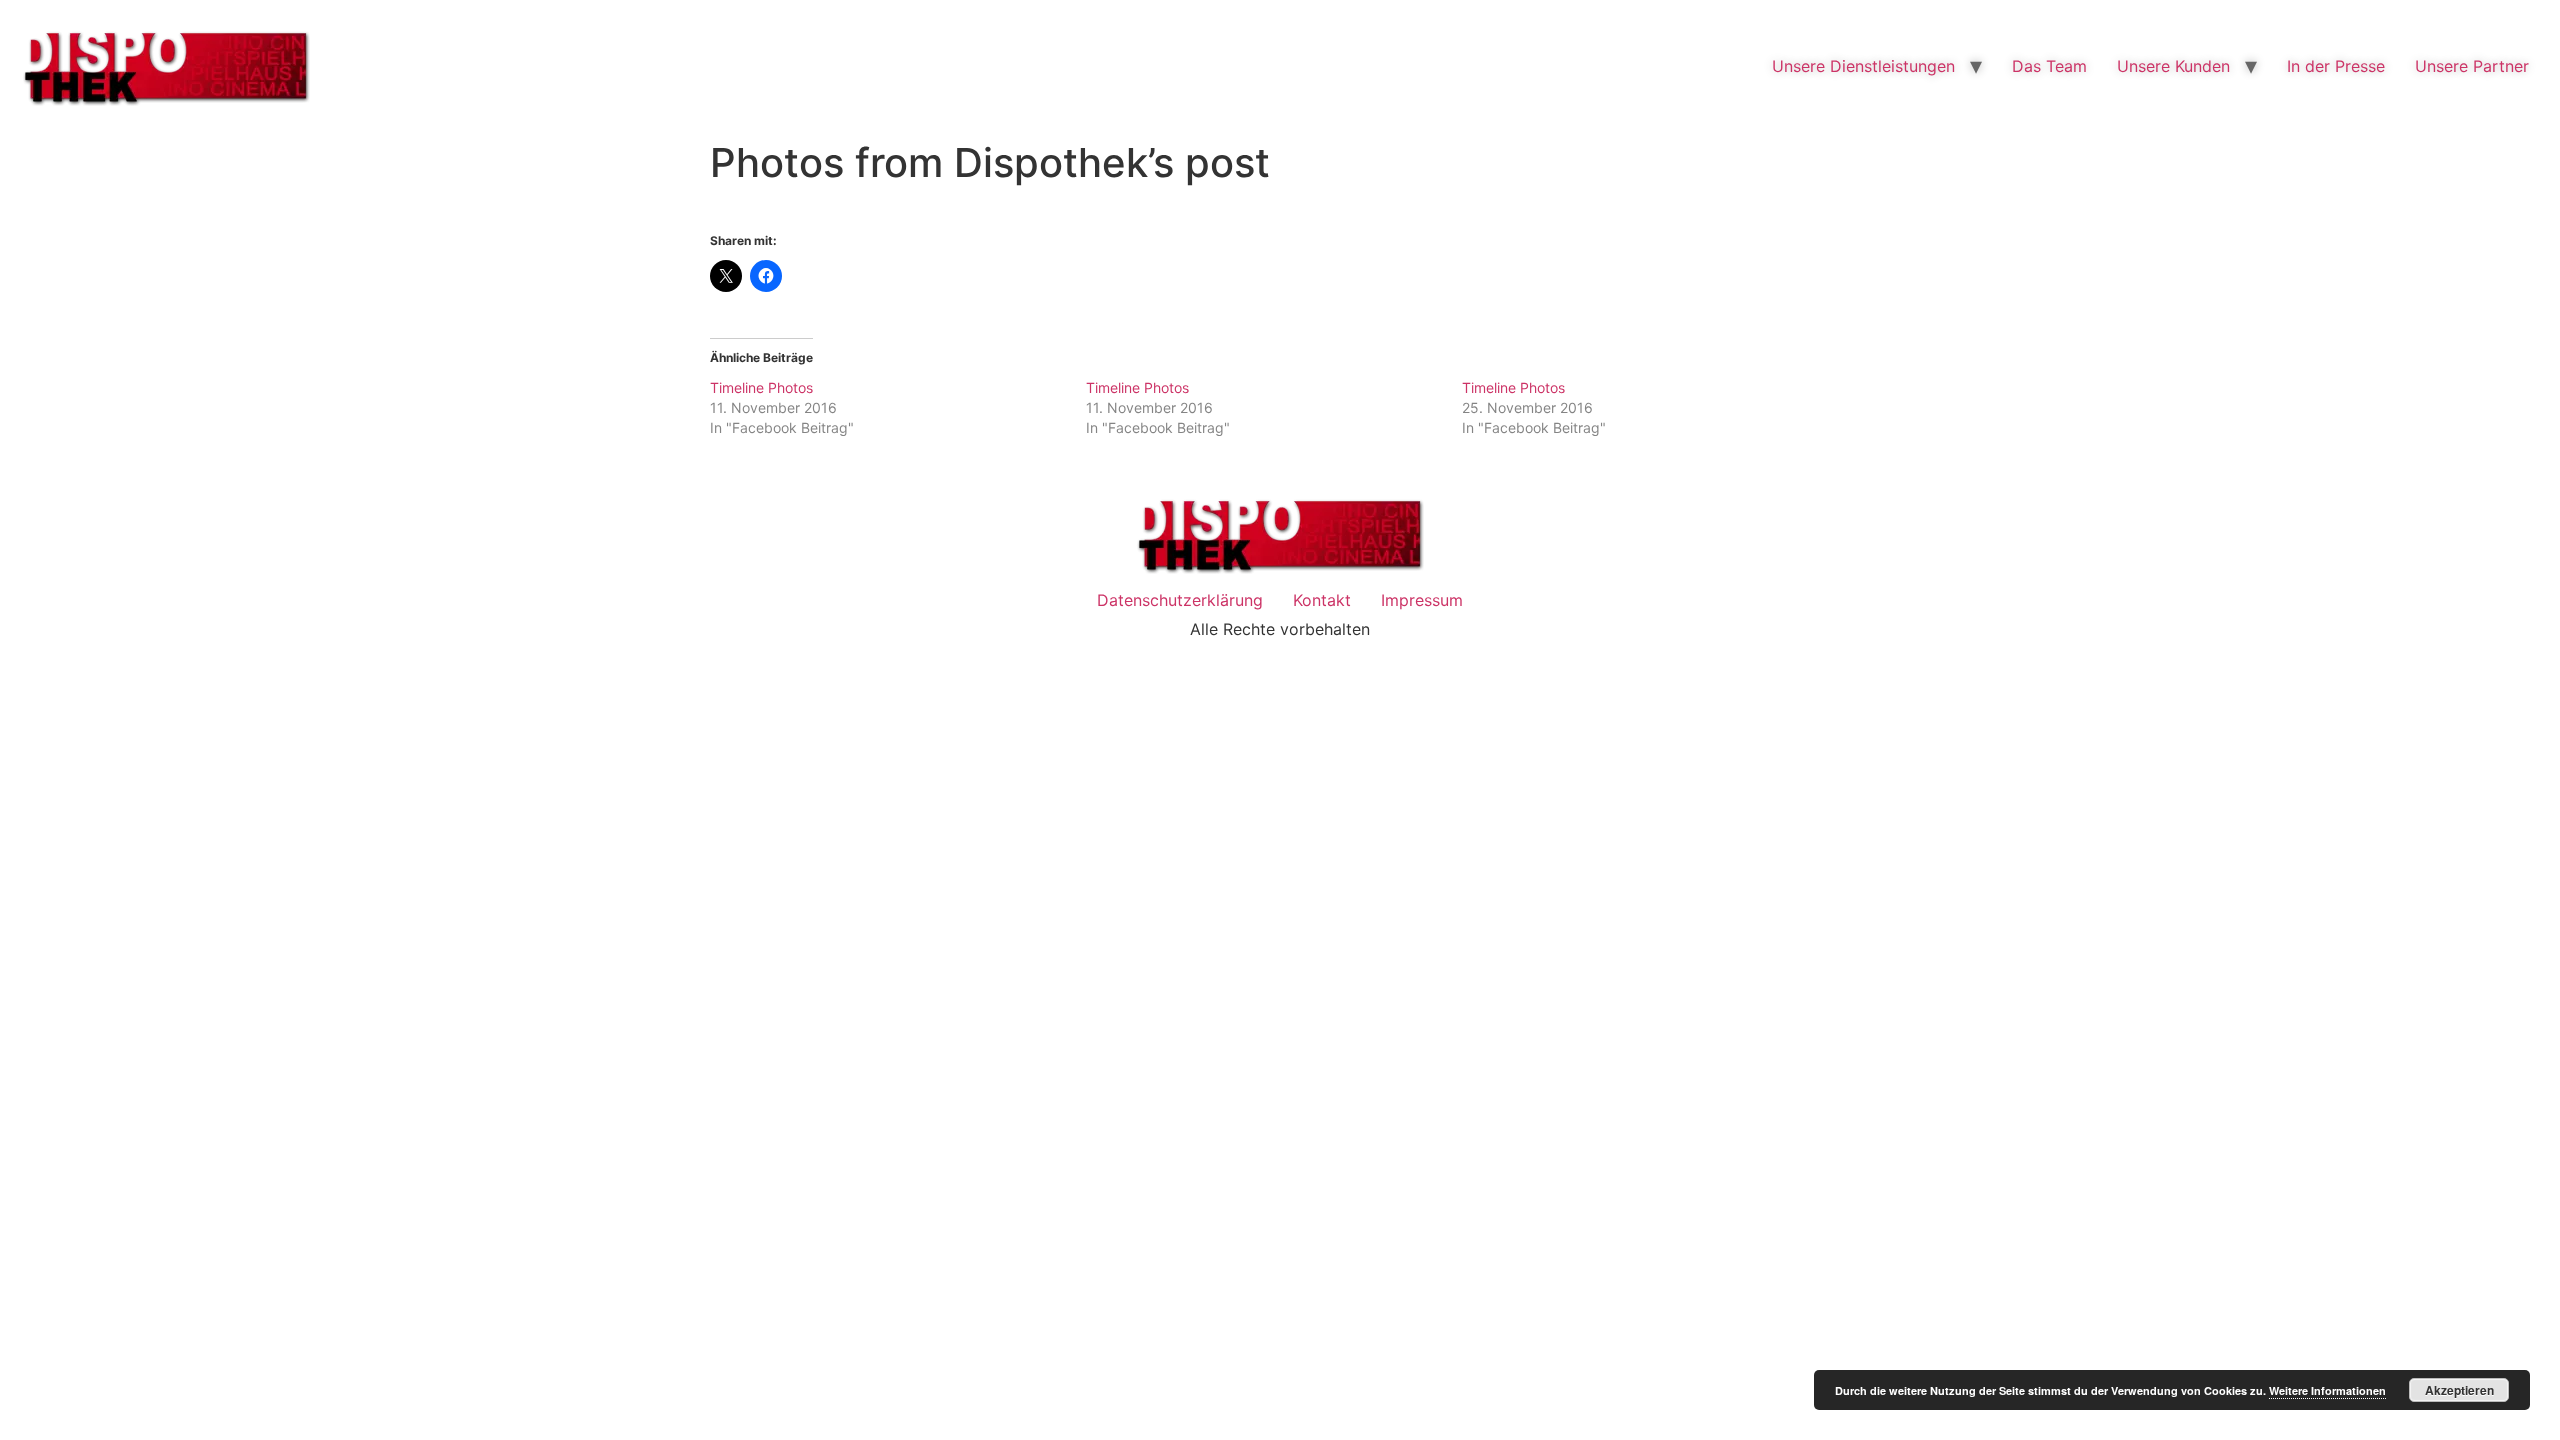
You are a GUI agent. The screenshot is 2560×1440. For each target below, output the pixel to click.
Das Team (2049, 66)
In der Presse (2336, 66)
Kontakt (1322, 600)
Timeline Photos (761, 387)
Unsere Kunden (2173, 66)
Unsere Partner (2472, 66)
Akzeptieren (2459, 1390)
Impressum (1422, 600)
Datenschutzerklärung (1180, 600)
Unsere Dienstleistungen (1863, 66)
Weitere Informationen (2327, 1390)
